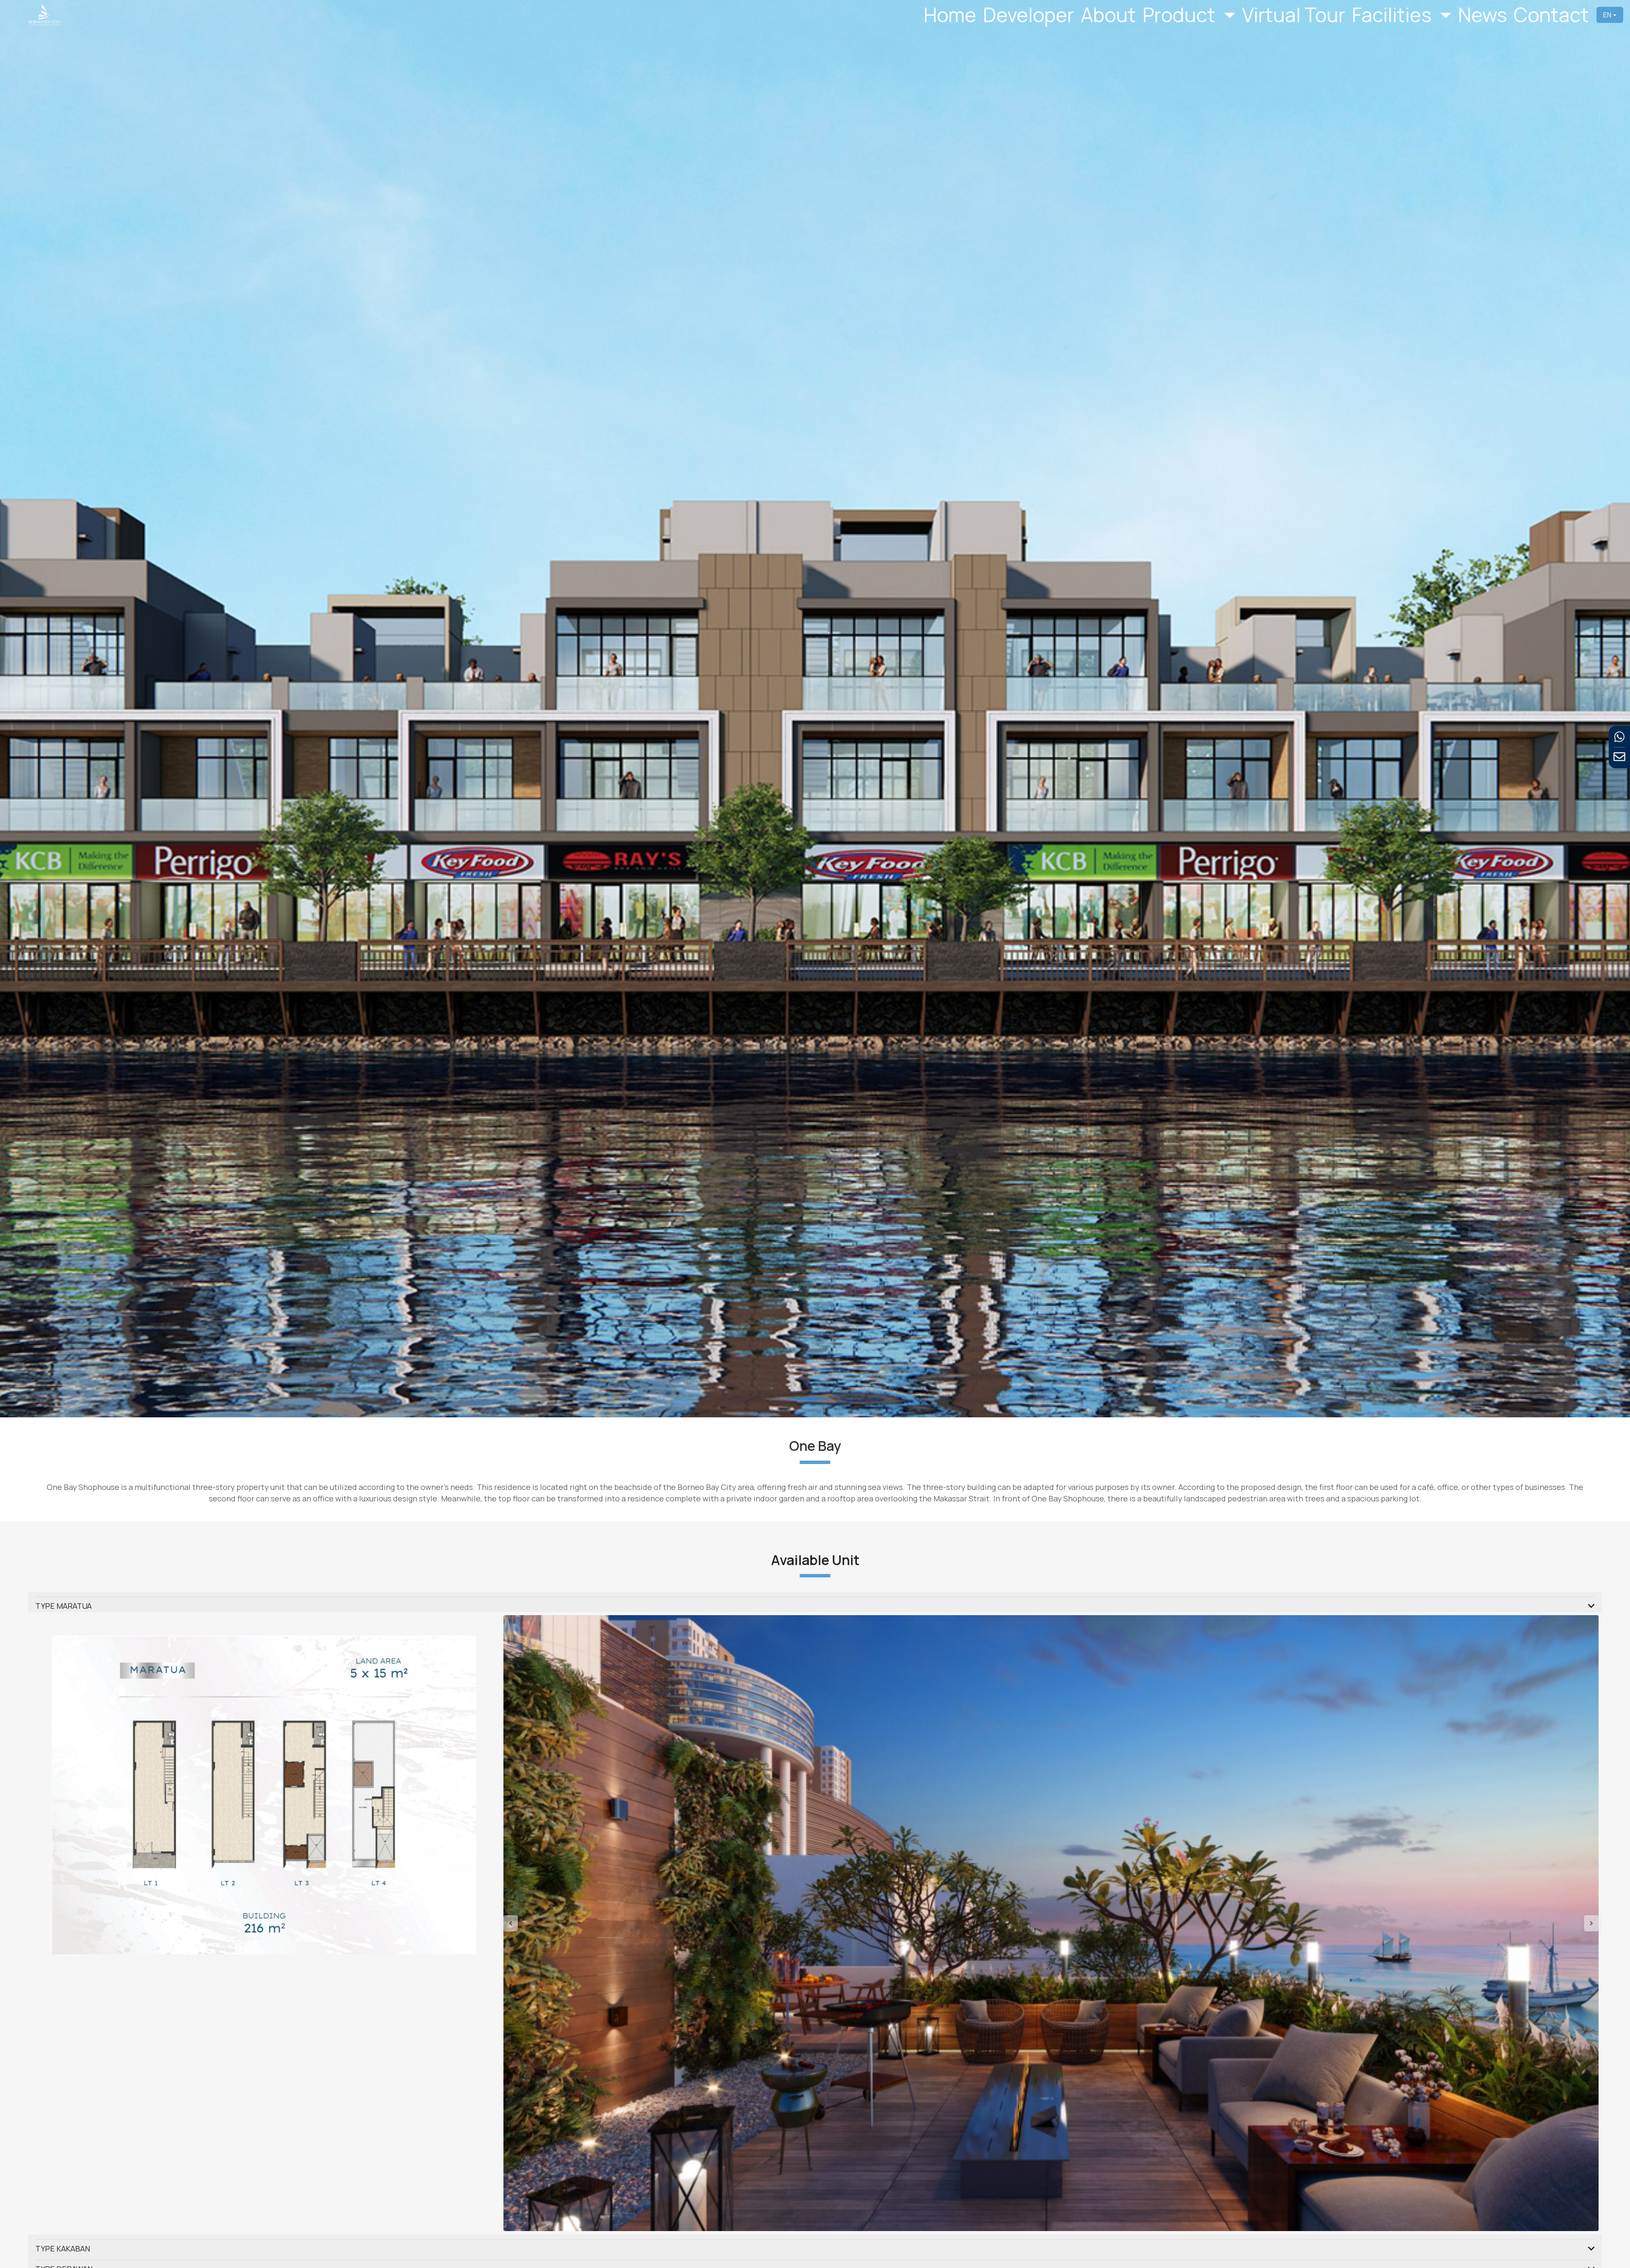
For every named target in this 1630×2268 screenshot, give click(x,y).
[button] (586, 1923)
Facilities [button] (1394, 15)
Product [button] (1181, 15)
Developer (1029, 15)
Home (950, 15)
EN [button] (1607, 15)
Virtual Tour (1294, 15)
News (1482, 15)
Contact (1551, 15)
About (1108, 15)
